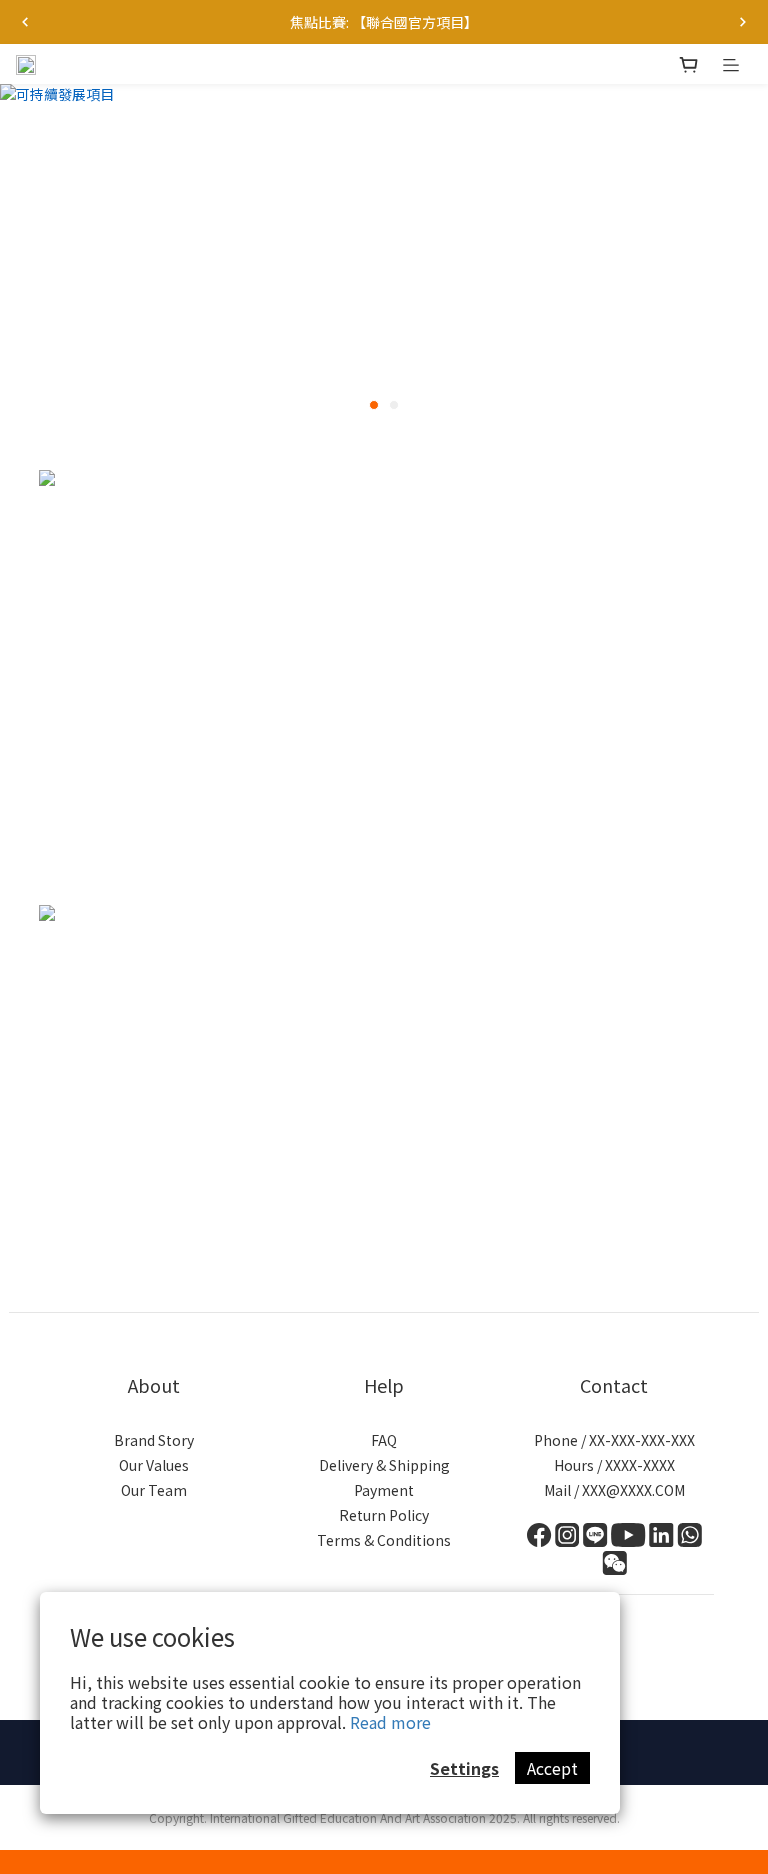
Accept (552, 1768)
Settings (464, 1768)
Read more (390, 1722)
